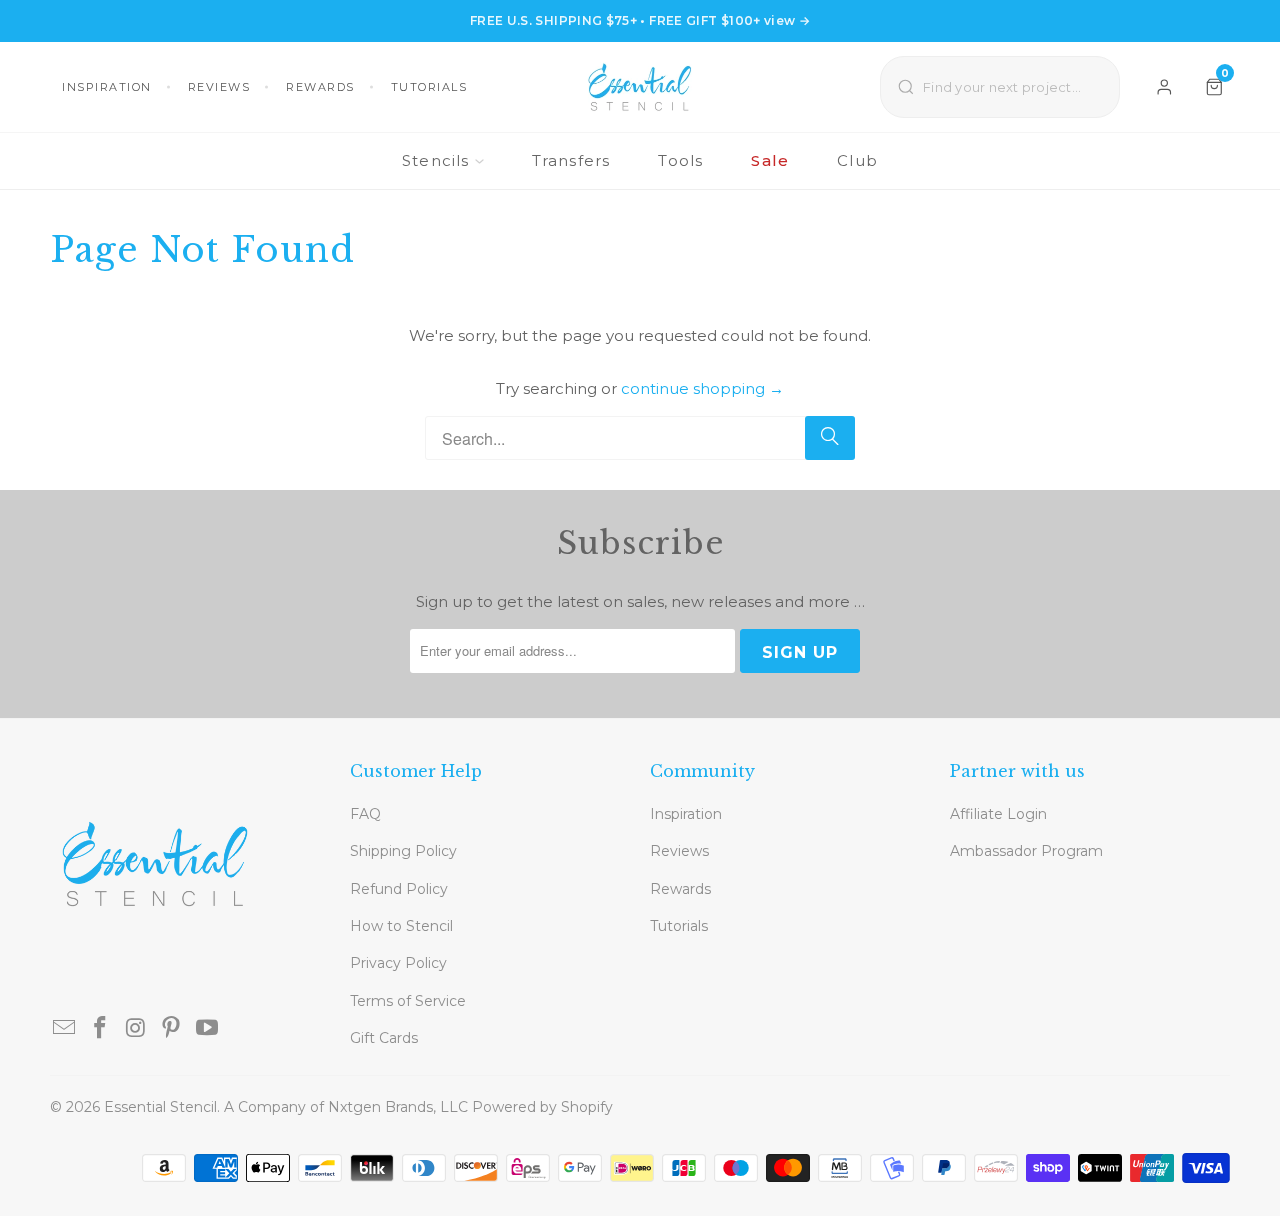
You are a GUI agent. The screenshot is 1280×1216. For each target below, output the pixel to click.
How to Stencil (401, 926)
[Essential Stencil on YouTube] (208, 1029)
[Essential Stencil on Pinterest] (172, 1029)
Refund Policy (399, 889)
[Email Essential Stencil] (65, 1029)
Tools (680, 160)
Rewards (320, 87)
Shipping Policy (403, 851)
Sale (770, 160)
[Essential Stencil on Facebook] (101, 1029)
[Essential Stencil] (640, 87)
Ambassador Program (1026, 851)
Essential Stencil (160, 1107)
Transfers (571, 160)
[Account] (1164, 87)
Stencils (436, 160)
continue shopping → (702, 388)
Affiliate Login (998, 814)
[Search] (830, 438)
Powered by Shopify (542, 1107)
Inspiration (107, 87)
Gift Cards (384, 1038)
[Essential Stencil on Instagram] (136, 1029)
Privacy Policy (398, 963)
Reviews (219, 87)
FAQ (365, 814)
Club (857, 160)
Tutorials (429, 87)
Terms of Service (408, 1001)
